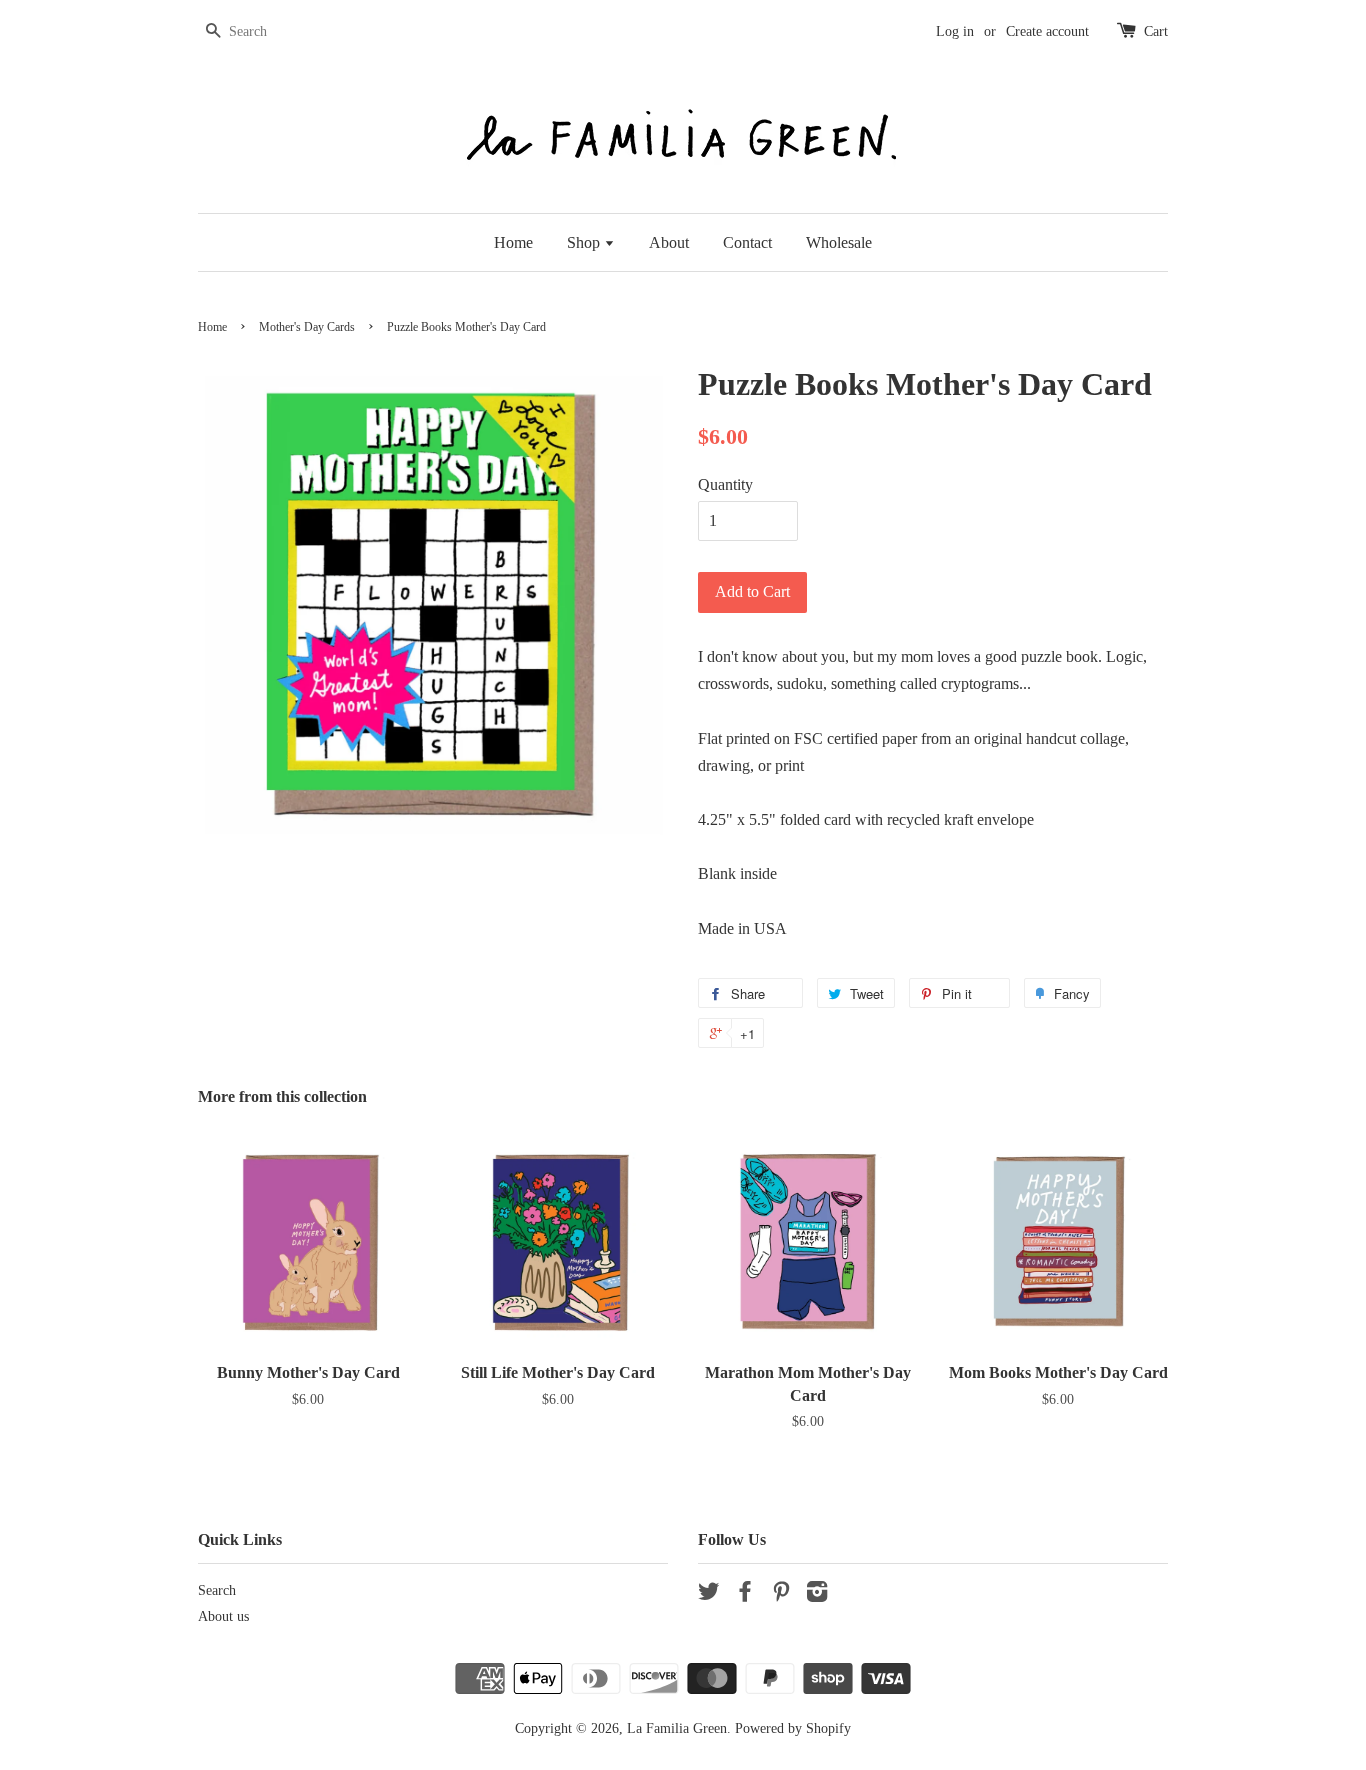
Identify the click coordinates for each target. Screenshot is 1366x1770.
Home (513, 242)
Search (217, 1590)
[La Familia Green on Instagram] (817, 1595)
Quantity (725, 484)
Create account (1047, 31)
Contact (747, 242)
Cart (1156, 31)
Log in (955, 31)
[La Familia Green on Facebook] (745, 1595)
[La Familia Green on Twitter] (709, 1595)
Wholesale (839, 242)
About (669, 242)
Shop (585, 242)
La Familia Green (677, 1728)
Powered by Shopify (793, 1728)
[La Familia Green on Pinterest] (781, 1595)
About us (223, 1616)
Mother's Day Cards (307, 327)
